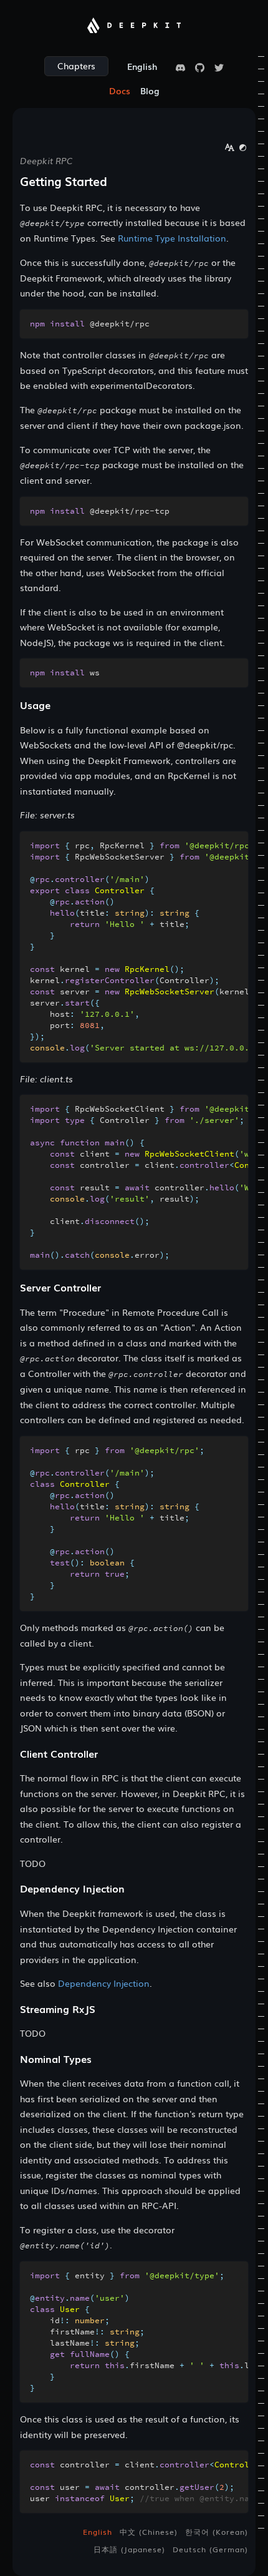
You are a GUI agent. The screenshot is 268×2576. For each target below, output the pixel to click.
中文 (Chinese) (149, 2532)
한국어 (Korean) (217, 2532)
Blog (150, 91)
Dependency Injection (104, 1983)
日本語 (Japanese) (129, 2549)
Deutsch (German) (210, 2549)
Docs (120, 91)
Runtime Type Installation (172, 238)
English (98, 2532)
